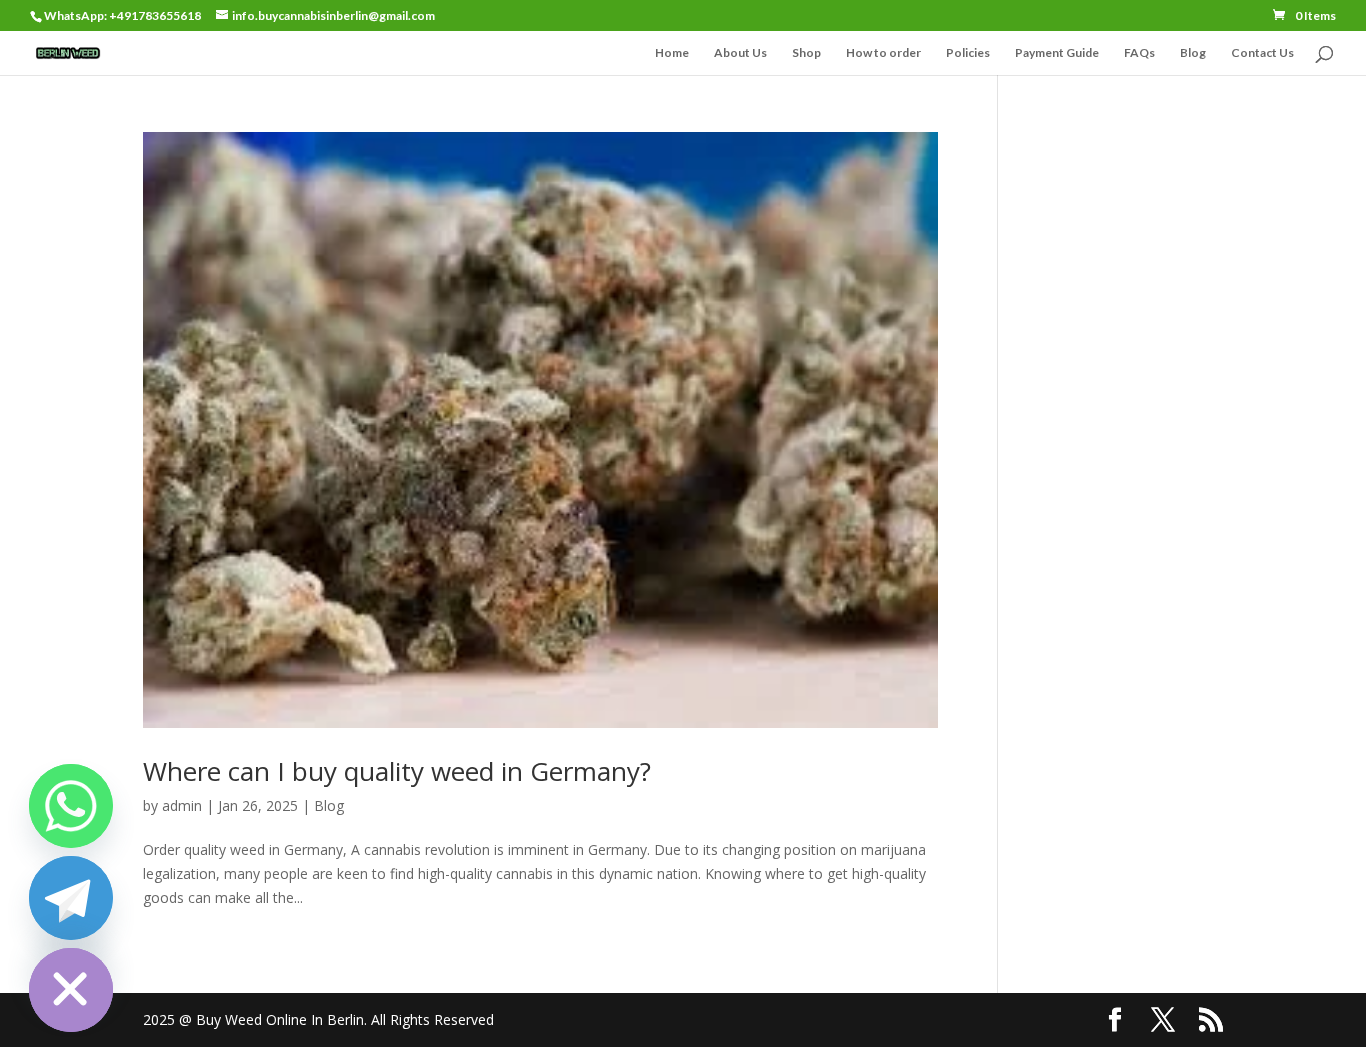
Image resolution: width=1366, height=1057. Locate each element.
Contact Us (1262, 53)
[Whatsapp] (71, 806)
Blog (1193, 53)
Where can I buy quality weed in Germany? (397, 771)
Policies (968, 53)
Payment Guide (1057, 53)
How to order (883, 53)
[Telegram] (71, 898)
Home (672, 53)
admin (182, 805)
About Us (740, 53)
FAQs (1139, 53)
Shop (806, 53)
